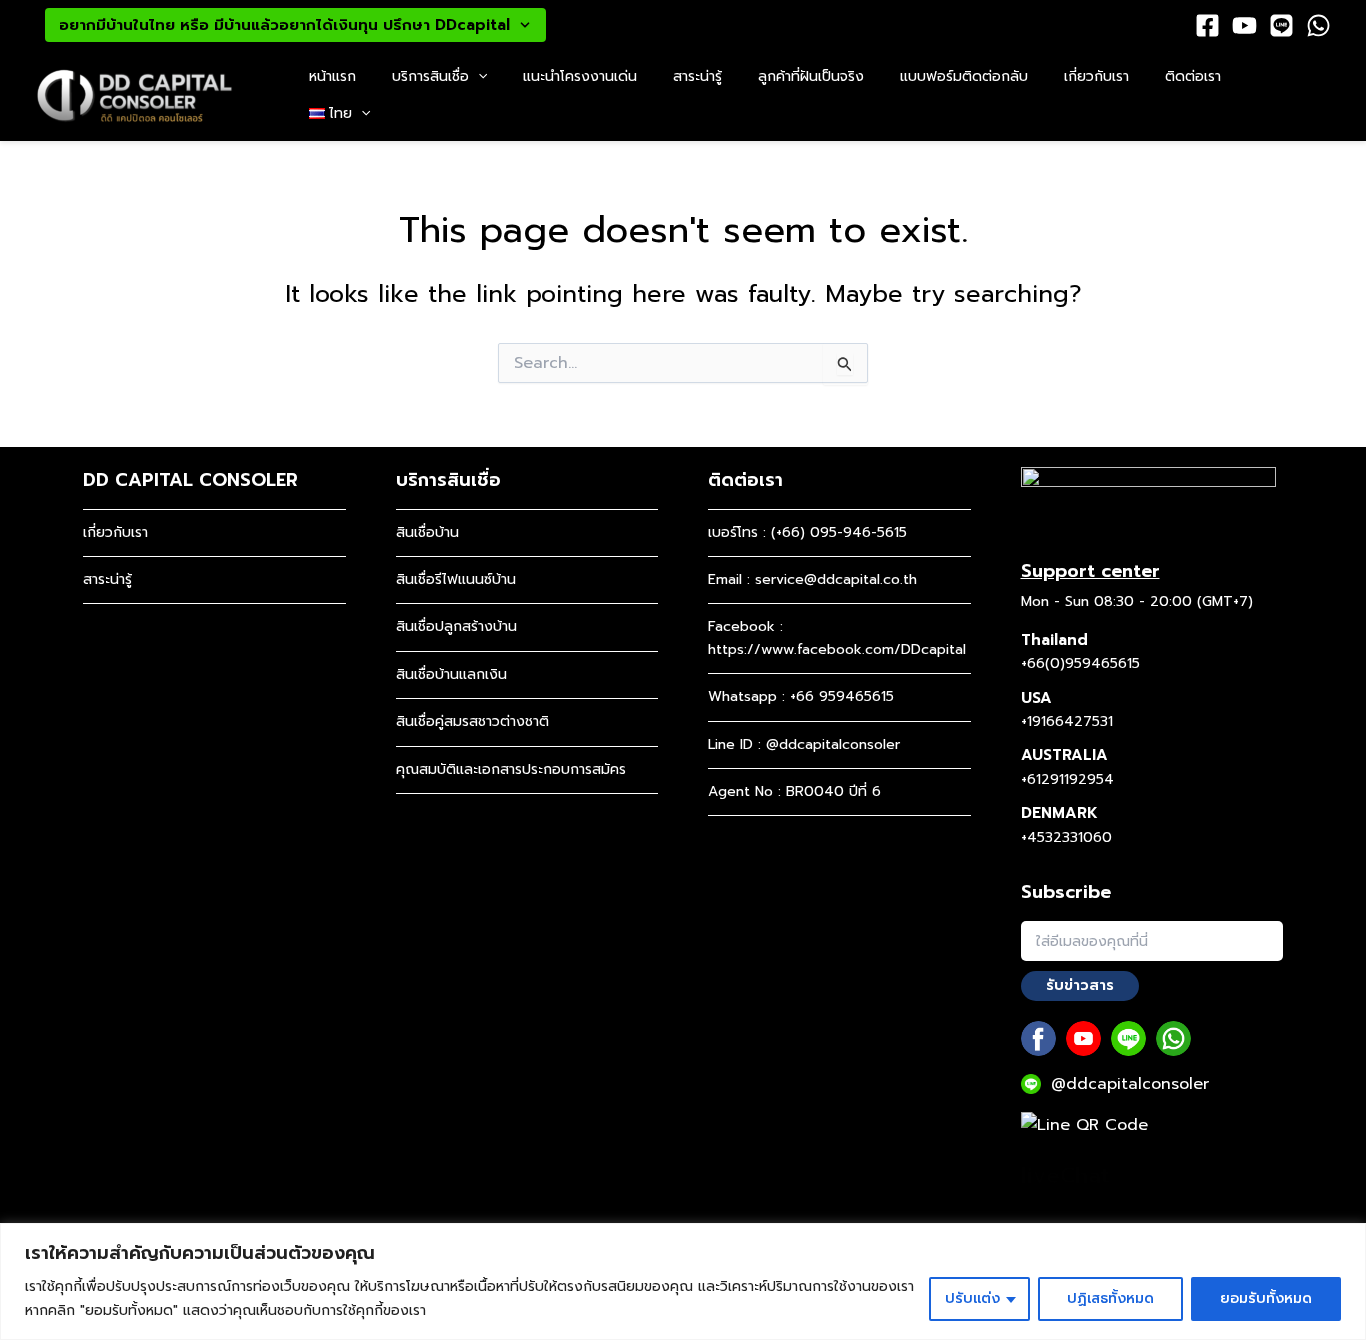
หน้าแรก (332, 76)
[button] (478, 77)
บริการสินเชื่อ (430, 76)
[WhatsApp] (1318, 25)
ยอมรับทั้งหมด (1266, 1298)
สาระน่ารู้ (697, 76)
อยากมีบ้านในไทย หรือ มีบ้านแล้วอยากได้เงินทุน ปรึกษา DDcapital (284, 25)
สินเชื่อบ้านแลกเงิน (451, 674)
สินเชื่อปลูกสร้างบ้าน (456, 626)
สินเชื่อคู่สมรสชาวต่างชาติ (472, 721)
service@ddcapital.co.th (836, 579)
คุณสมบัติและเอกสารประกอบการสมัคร (511, 769)
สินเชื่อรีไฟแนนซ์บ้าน (456, 579)
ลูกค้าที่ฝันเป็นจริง (811, 76)
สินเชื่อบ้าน (427, 532)
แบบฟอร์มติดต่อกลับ (964, 76)
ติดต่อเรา (1193, 76)
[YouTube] (1244, 25)
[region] (683, 1281)
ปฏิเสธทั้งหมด (1110, 1298)
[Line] (1281, 25)
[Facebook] (1207, 25)
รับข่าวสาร (1080, 985)
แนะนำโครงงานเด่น (580, 76)
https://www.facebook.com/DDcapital (837, 649)
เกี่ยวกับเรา (1096, 76)
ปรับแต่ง (972, 1298)
